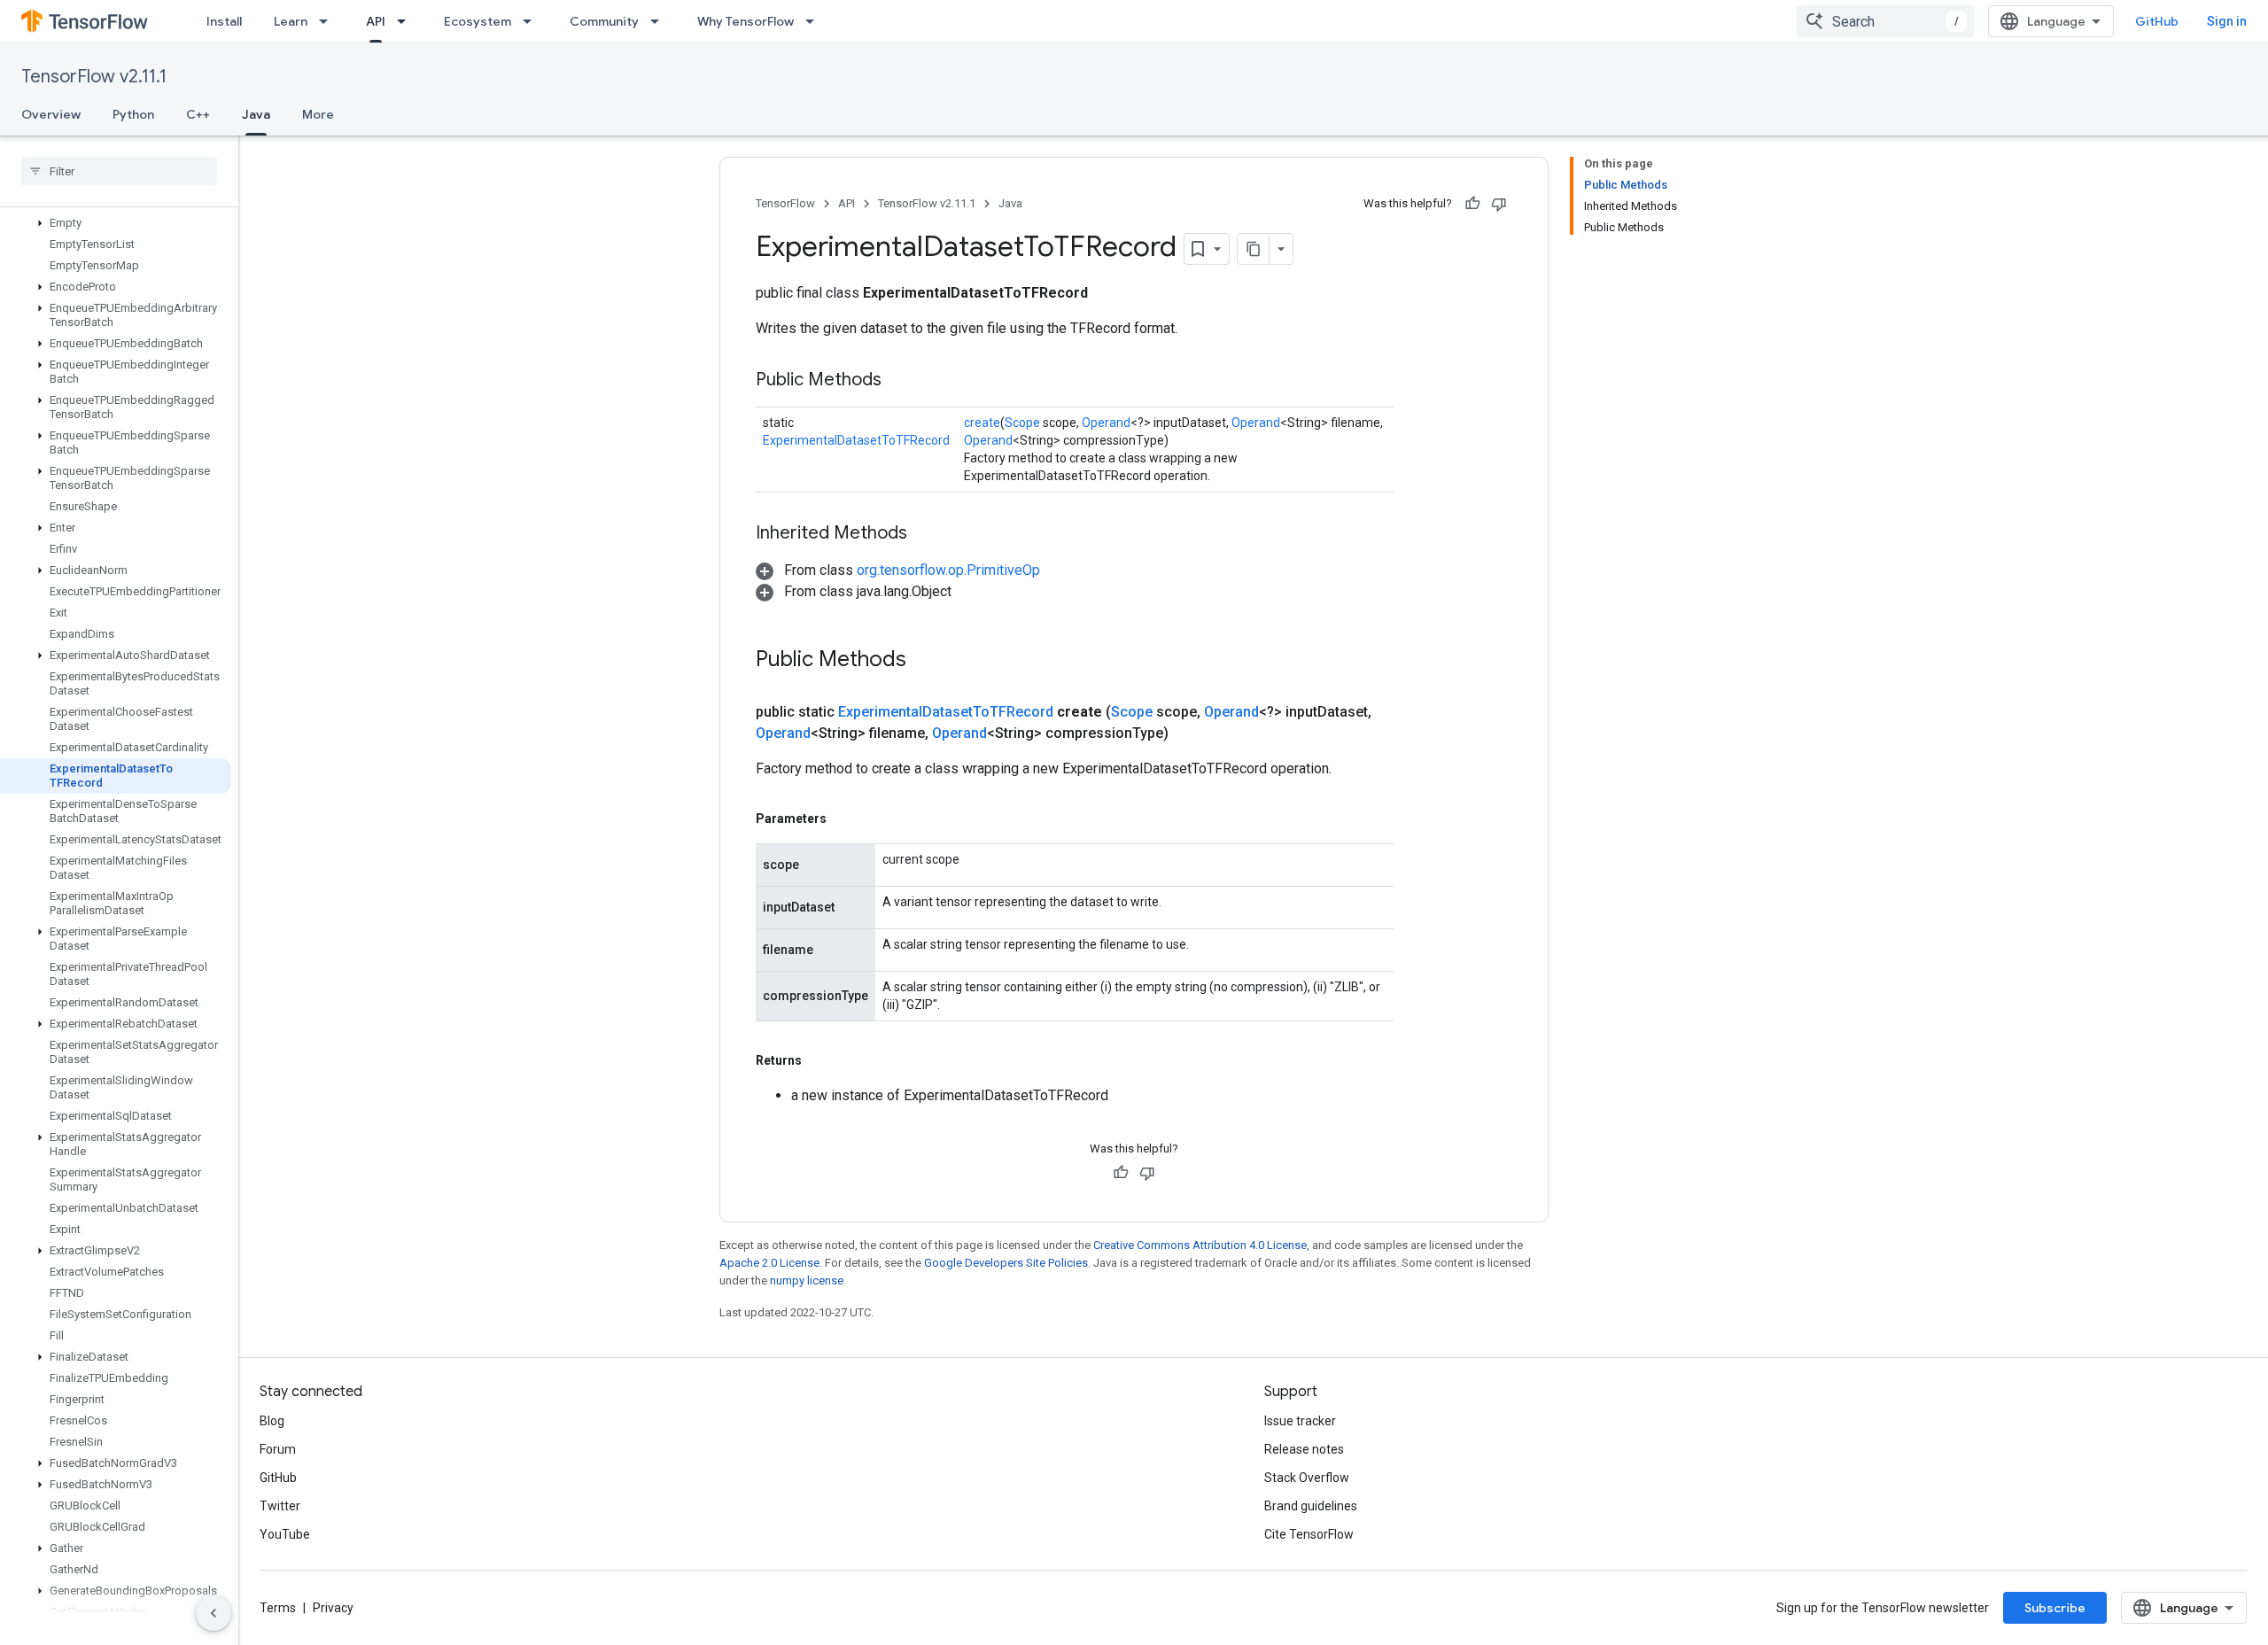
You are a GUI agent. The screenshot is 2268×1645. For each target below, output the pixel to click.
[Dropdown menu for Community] (660, 21)
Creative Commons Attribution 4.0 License (1200, 1245)
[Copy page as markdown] (1254, 249)
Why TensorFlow (746, 21)
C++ (198, 114)
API (376, 21)
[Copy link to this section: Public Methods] (899, 381)
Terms (278, 1608)
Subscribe (2055, 1608)
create (982, 423)
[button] (116, 223)
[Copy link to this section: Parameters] (844, 819)
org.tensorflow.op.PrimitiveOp (948, 570)
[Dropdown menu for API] (407, 21)
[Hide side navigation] (214, 1613)
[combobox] (1885, 21)
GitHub (2157, 21)
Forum (278, 1449)
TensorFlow (785, 203)
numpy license (807, 1280)
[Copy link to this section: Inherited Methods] (925, 534)
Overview (51, 114)
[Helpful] (1472, 204)
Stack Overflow (1307, 1478)
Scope (1022, 423)
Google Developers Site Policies (1006, 1263)
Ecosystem (478, 21)
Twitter (280, 1506)
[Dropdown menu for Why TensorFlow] (815, 21)
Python (133, 114)
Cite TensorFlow (1309, 1534)
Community (604, 21)
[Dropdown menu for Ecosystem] (532, 21)
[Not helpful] (1499, 204)
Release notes (1304, 1449)
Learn (291, 21)
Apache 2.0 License (769, 1263)
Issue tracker (1300, 1421)
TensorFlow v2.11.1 (94, 77)
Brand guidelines (1311, 1506)
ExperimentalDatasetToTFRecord (856, 440)
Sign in (2227, 21)
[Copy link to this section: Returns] (819, 1060)
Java (256, 114)
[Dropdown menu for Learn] (329, 21)
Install (224, 21)
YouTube (285, 1534)
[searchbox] (119, 171)
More (318, 114)
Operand (1106, 423)
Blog (272, 1421)
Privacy (333, 1608)
